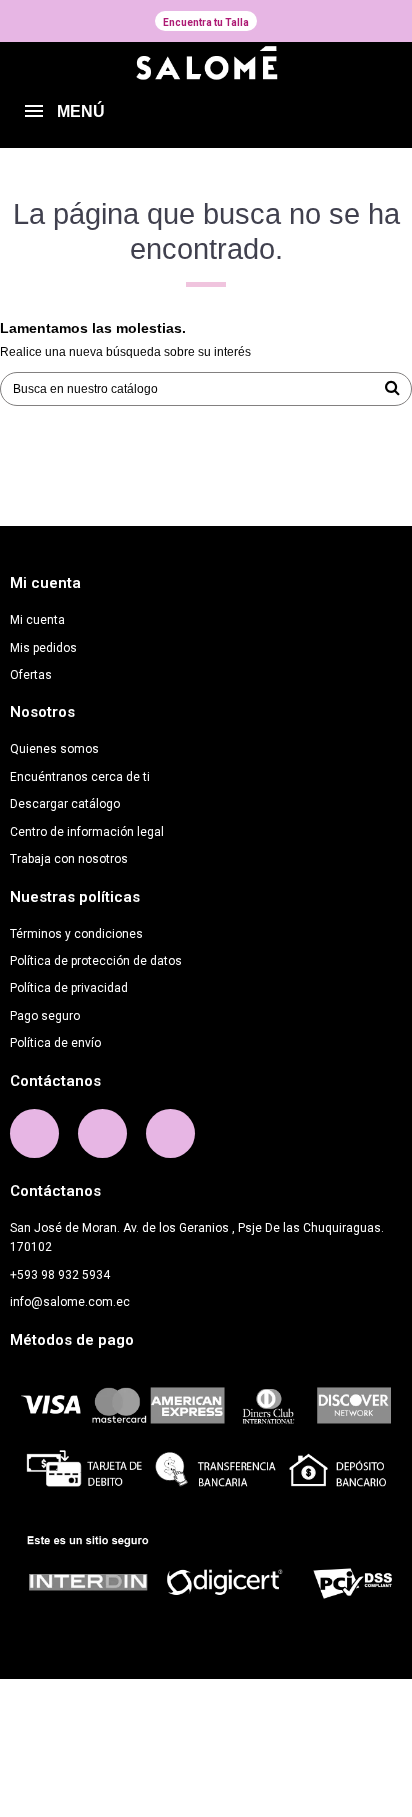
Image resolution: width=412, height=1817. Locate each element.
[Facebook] (34, 1133)
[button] (206, 21)
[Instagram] (102, 1133)
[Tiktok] (170, 1133)
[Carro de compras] (376, 115)
